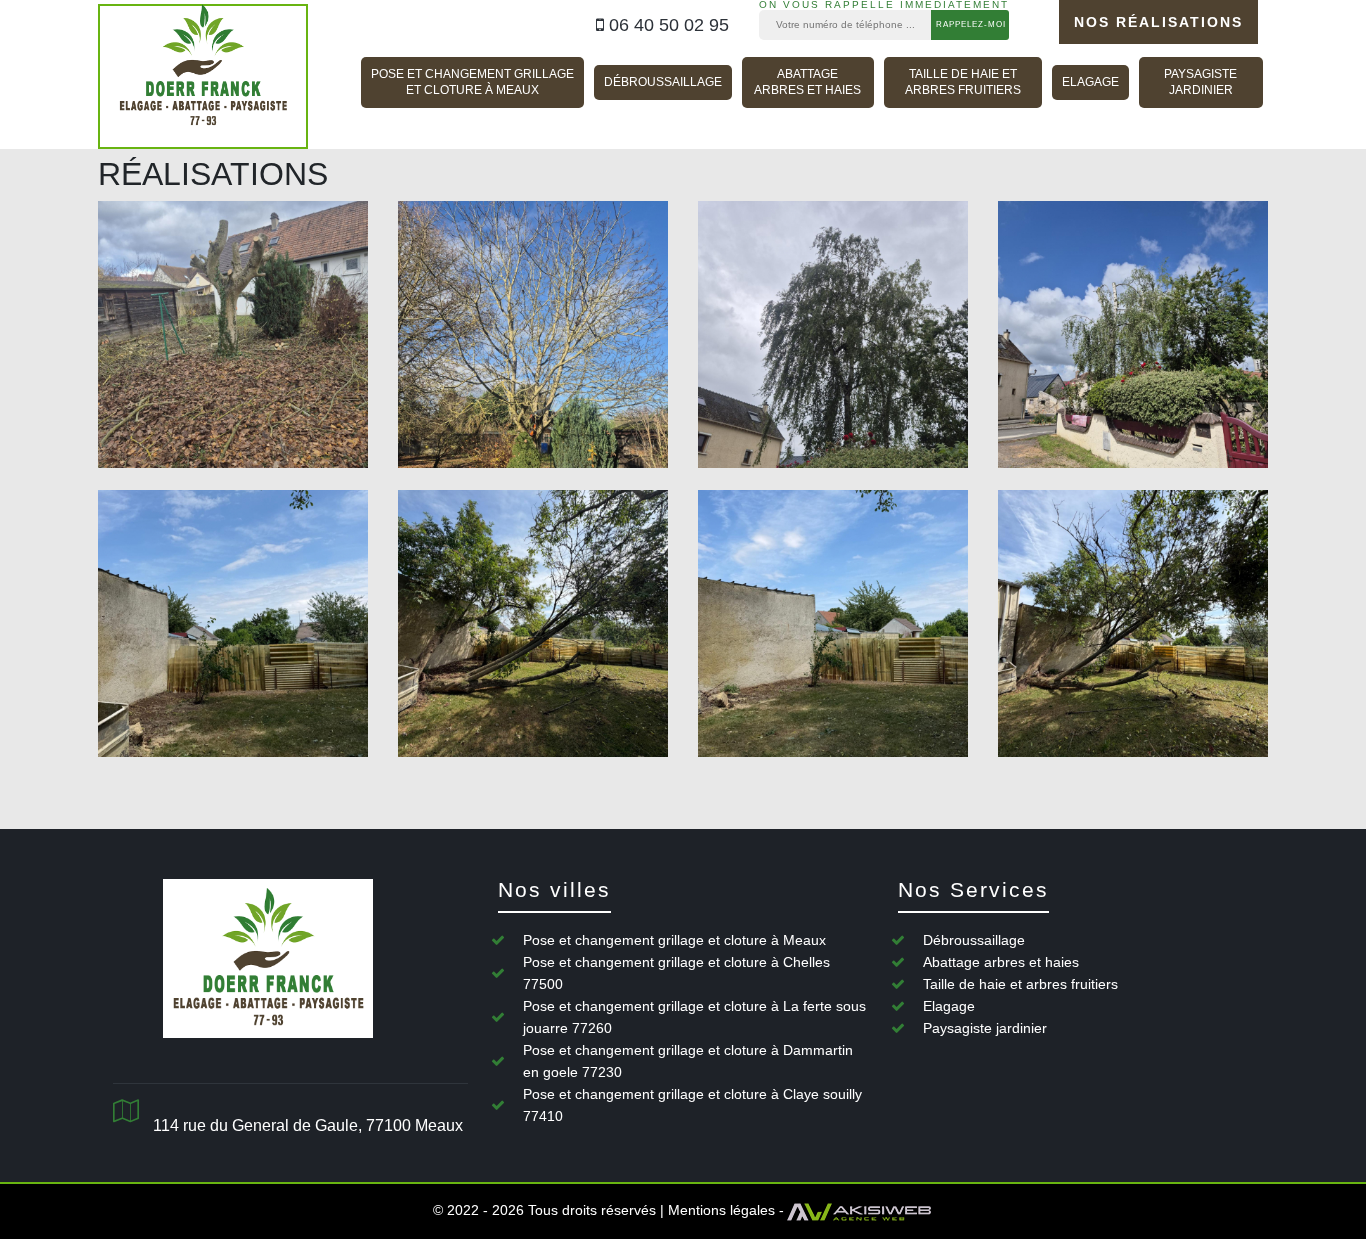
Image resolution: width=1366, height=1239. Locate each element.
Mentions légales (721, 1210)
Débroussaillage (663, 82)
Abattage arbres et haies (807, 82)
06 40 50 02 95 (666, 25)
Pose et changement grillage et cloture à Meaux (472, 82)
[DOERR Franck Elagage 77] (203, 76)
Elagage (1090, 82)
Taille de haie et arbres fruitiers (963, 82)
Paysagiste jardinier (1200, 82)
